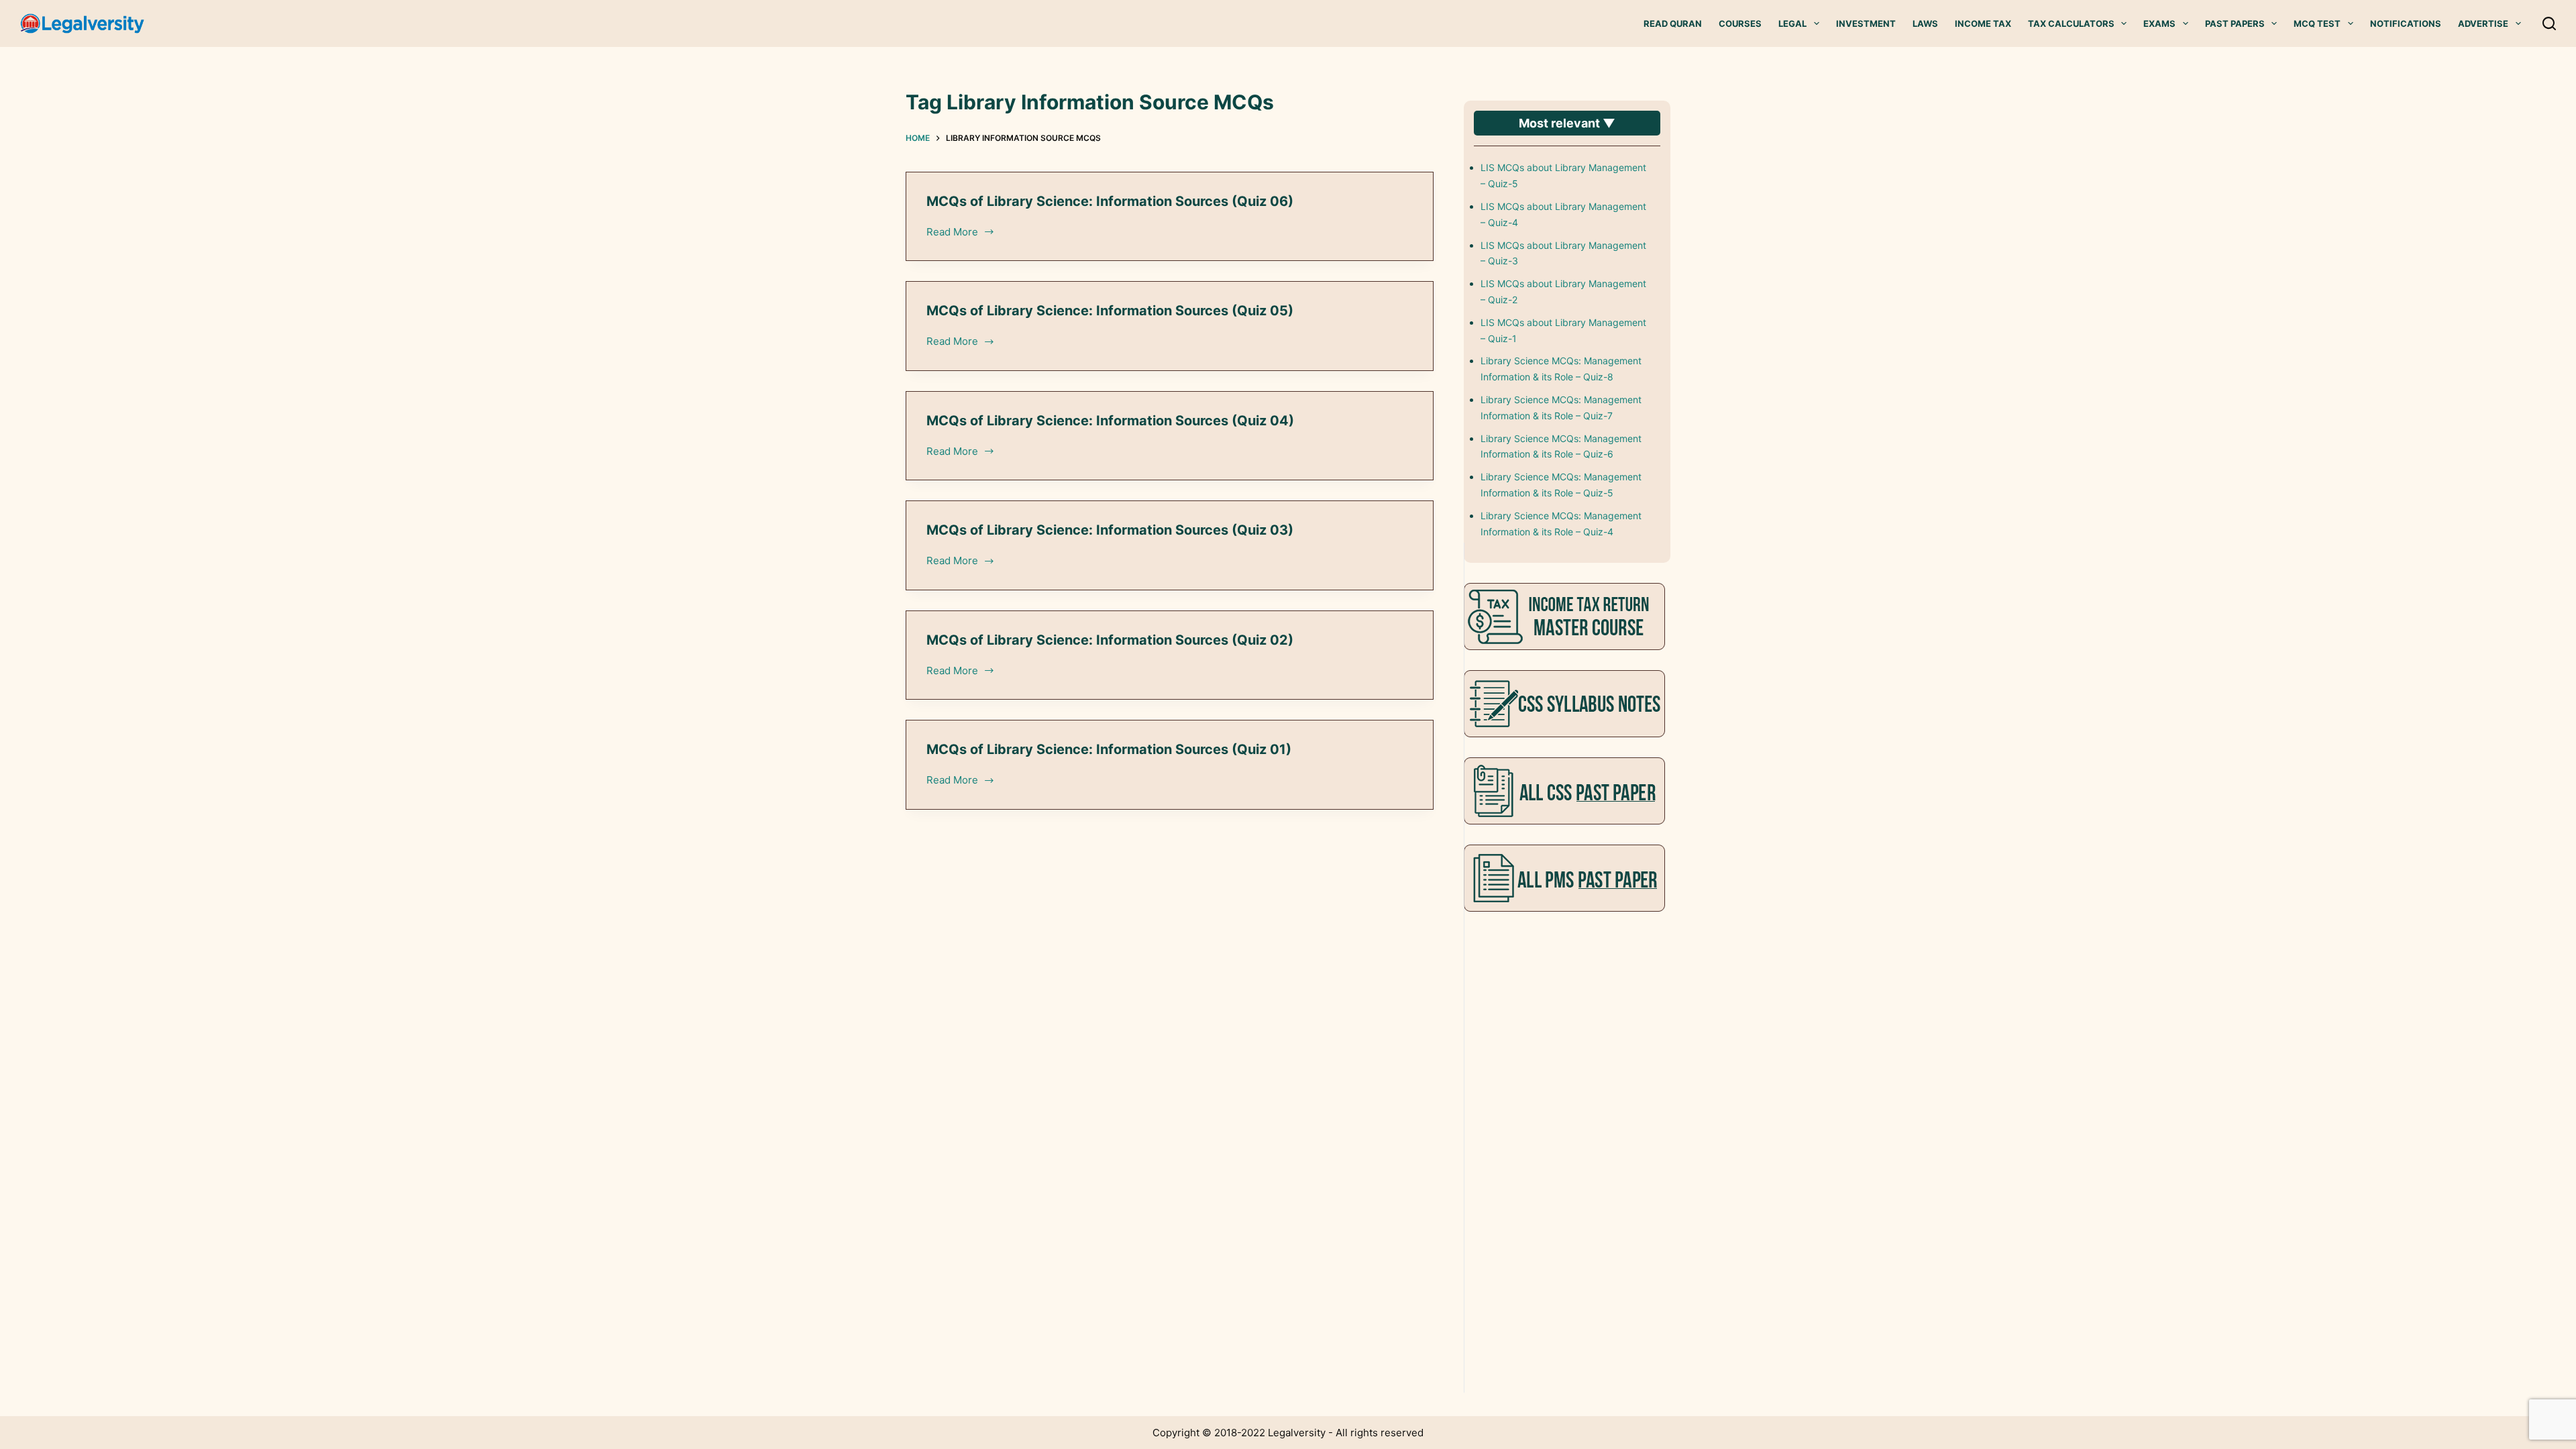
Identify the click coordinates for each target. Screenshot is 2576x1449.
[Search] (2549, 23)
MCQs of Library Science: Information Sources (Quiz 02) (1110, 640)
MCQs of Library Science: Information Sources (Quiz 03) (1110, 530)
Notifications (2406, 23)
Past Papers (2235, 23)
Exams (2159, 23)
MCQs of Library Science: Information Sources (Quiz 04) (1110, 421)
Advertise (2483, 23)
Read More (953, 233)
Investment (1866, 23)
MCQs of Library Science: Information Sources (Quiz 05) (1110, 311)
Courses (1740, 23)
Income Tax (1983, 23)
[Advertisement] (1564, 1133)
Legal (1792, 23)
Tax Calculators (2071, 23)
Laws (1925, 23)
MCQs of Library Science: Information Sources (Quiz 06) (1110, 201)
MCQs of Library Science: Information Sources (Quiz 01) (1109, 749)
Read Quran (1673, 23)
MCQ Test (2317, 23)
